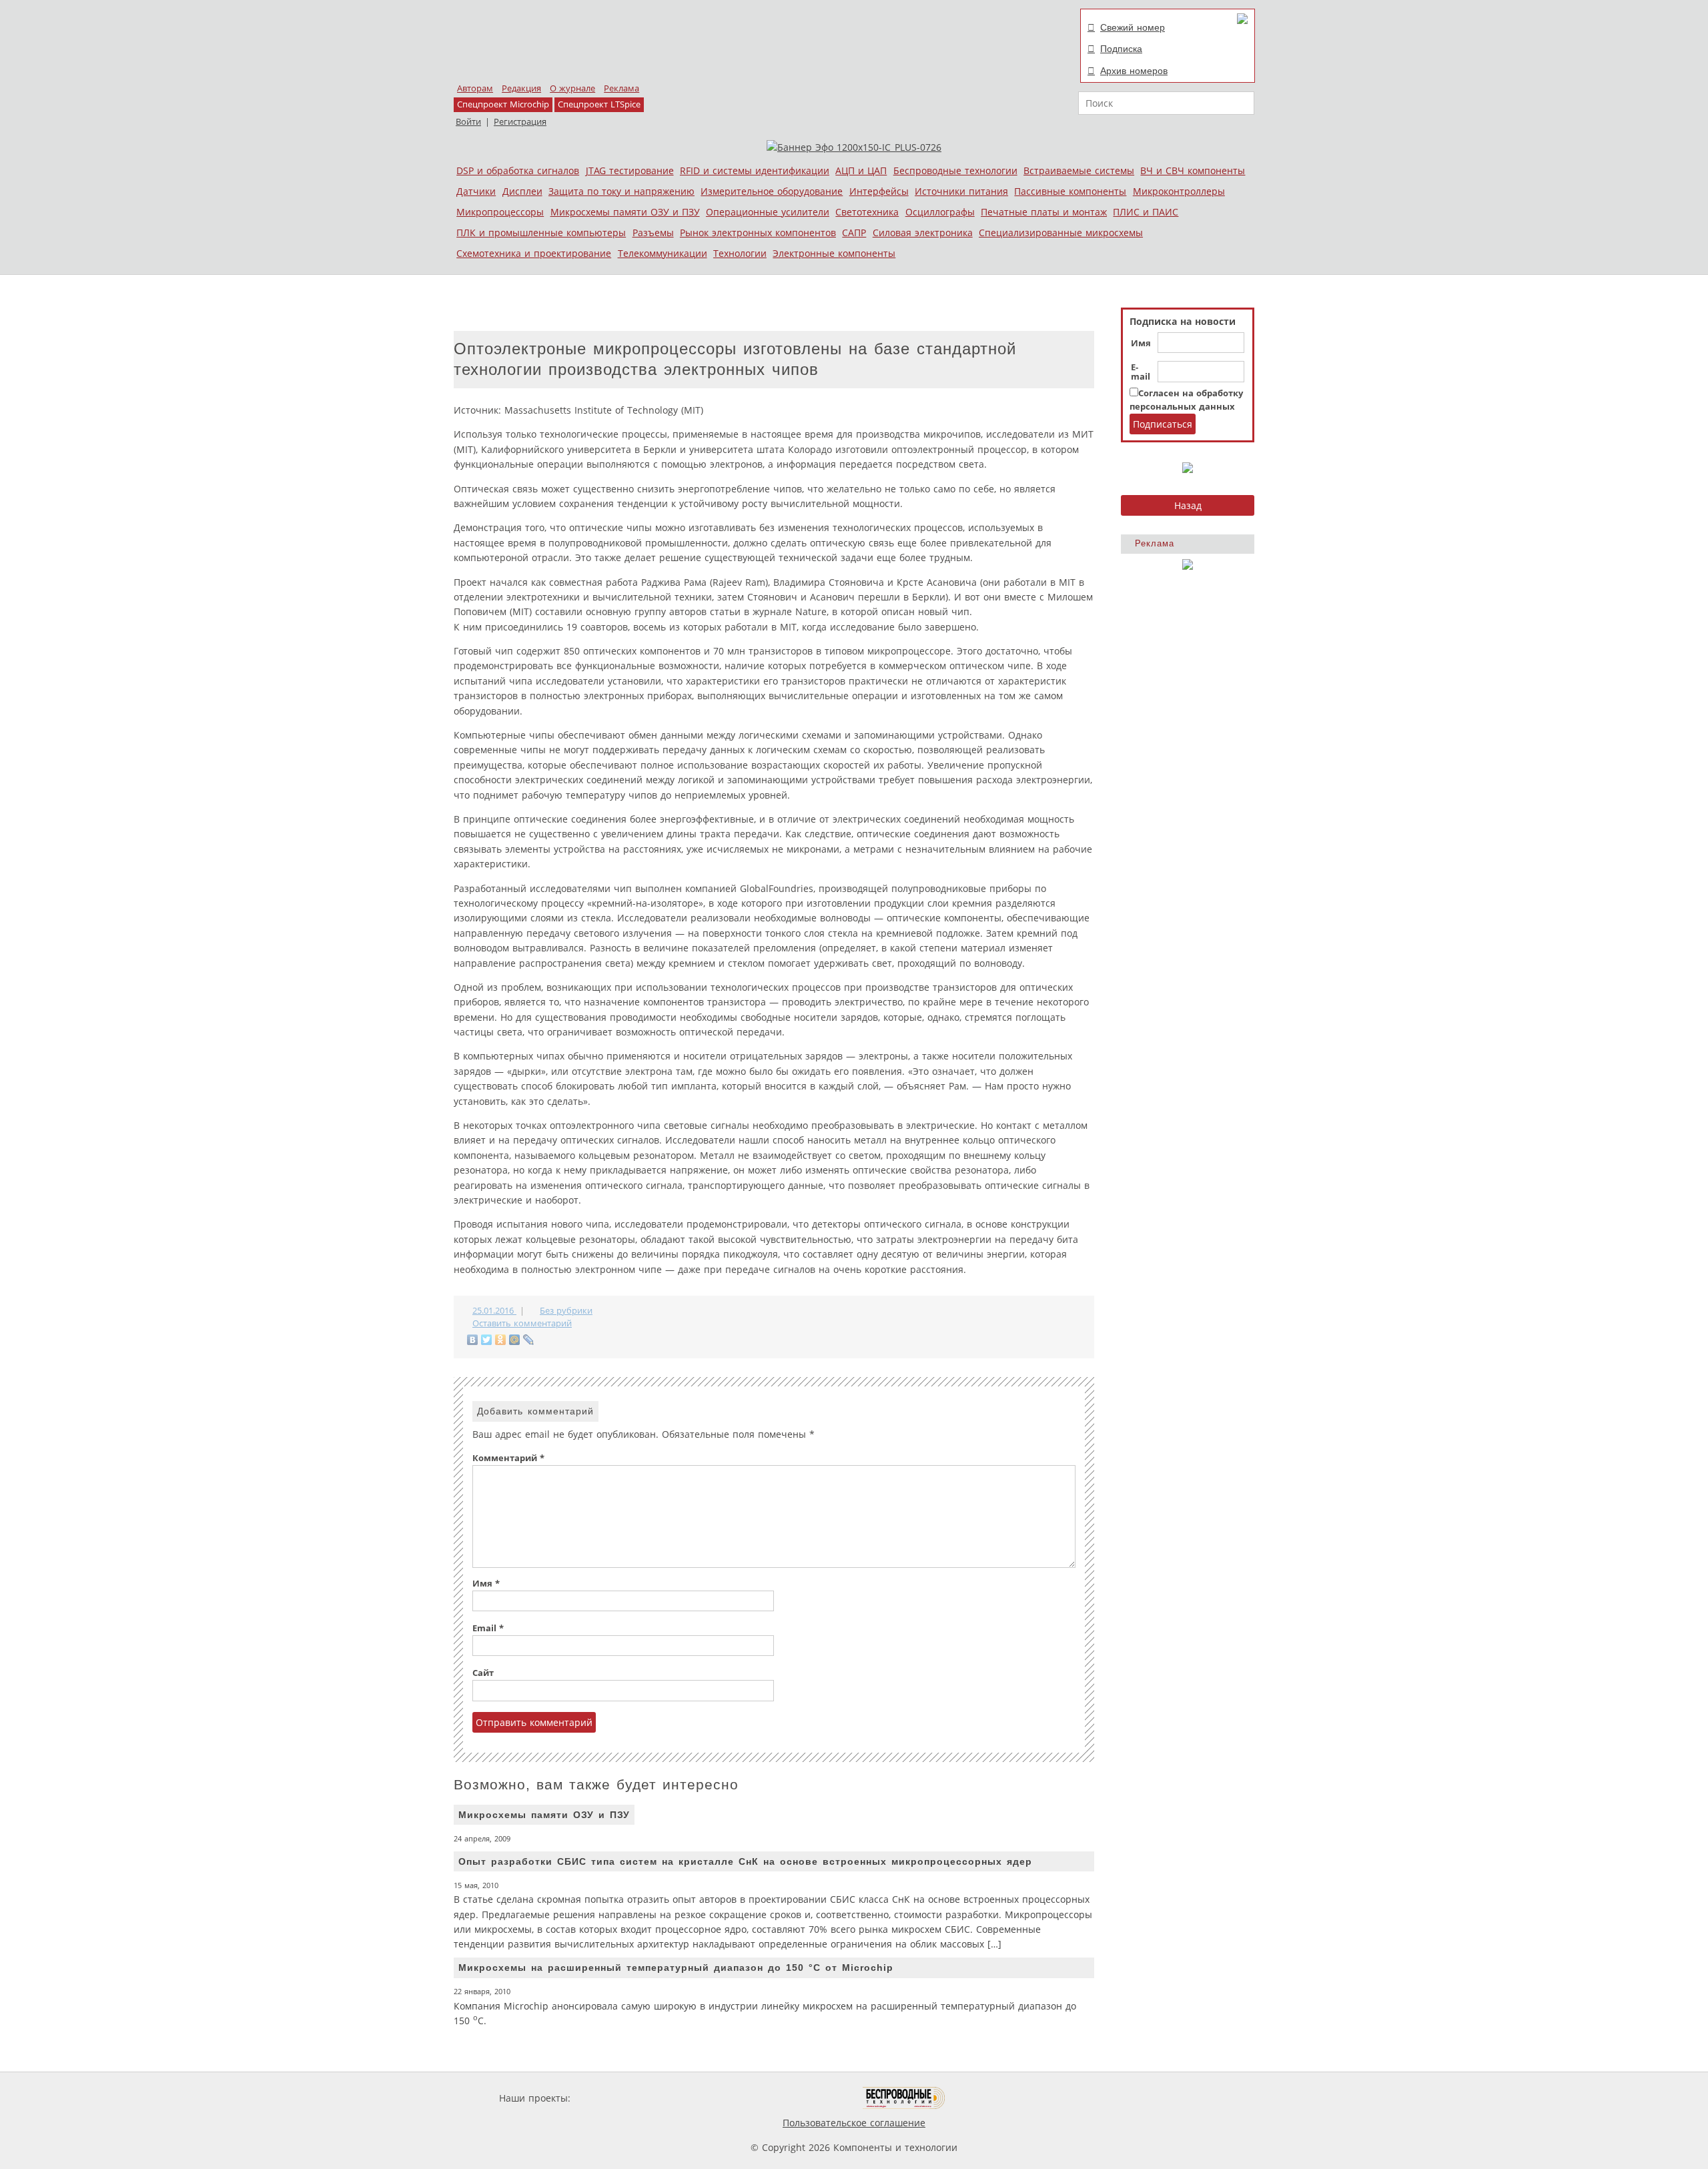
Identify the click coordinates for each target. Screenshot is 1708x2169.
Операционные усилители (768, 212)
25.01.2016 (494, 1311)
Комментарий (508, 1458)
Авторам (475, 88)
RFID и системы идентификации (755, 170)
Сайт (483, 1673)
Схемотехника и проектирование (534, 253)
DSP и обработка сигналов (518, 170)
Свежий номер (1133, 27)
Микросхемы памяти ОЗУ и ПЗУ (625, 212)
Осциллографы (940, 212)
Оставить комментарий (522, 1323)
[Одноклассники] (501, 1340)
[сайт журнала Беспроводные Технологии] (904, 2098)
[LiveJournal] (529, 1340)
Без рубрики (566, 1311)
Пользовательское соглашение (854, 2123)
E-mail (1141, 372)
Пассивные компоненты (1070, 191)
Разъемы (653, 233)
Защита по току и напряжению (621, 191)
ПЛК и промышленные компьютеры (541, 233)
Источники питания (961, 191)
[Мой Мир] (515, 1340)
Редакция (521, 88)
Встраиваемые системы (1079, 170)
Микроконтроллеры (1179, 191)
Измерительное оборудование (772, 191)
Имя (1141, 344)
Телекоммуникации (663, 253)
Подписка (1121, 49)
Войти (468, 122)
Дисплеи (522, 191)
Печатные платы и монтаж (1044, 212)
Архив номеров (1134, 71)
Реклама (621, 88)
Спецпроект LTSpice (599, 104)
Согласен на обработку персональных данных (1186, 400)
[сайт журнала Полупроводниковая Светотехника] (800, 2098)
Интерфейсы (879, 191)
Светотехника (867, 212)
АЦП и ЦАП (861, 170)
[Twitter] (487, 1340)
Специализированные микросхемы (1061, 233)
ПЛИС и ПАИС (1146, 212)
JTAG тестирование (630, 170)
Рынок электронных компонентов (758, 233)
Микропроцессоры (500, 212)
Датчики (476, 191)
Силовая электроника (923, 233)
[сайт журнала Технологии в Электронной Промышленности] (702, 2098)
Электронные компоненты (834, 253)
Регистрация (520, 122)
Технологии (740, 253)
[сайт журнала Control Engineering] (993, 2098)
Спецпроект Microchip (503, 104)
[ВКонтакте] (473, 1340)
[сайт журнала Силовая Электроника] (616, 2098)
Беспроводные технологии (955, 170)
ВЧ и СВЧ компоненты (1193, 170)
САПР (854, 233)
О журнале (572, 88)
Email (488, 1628)
